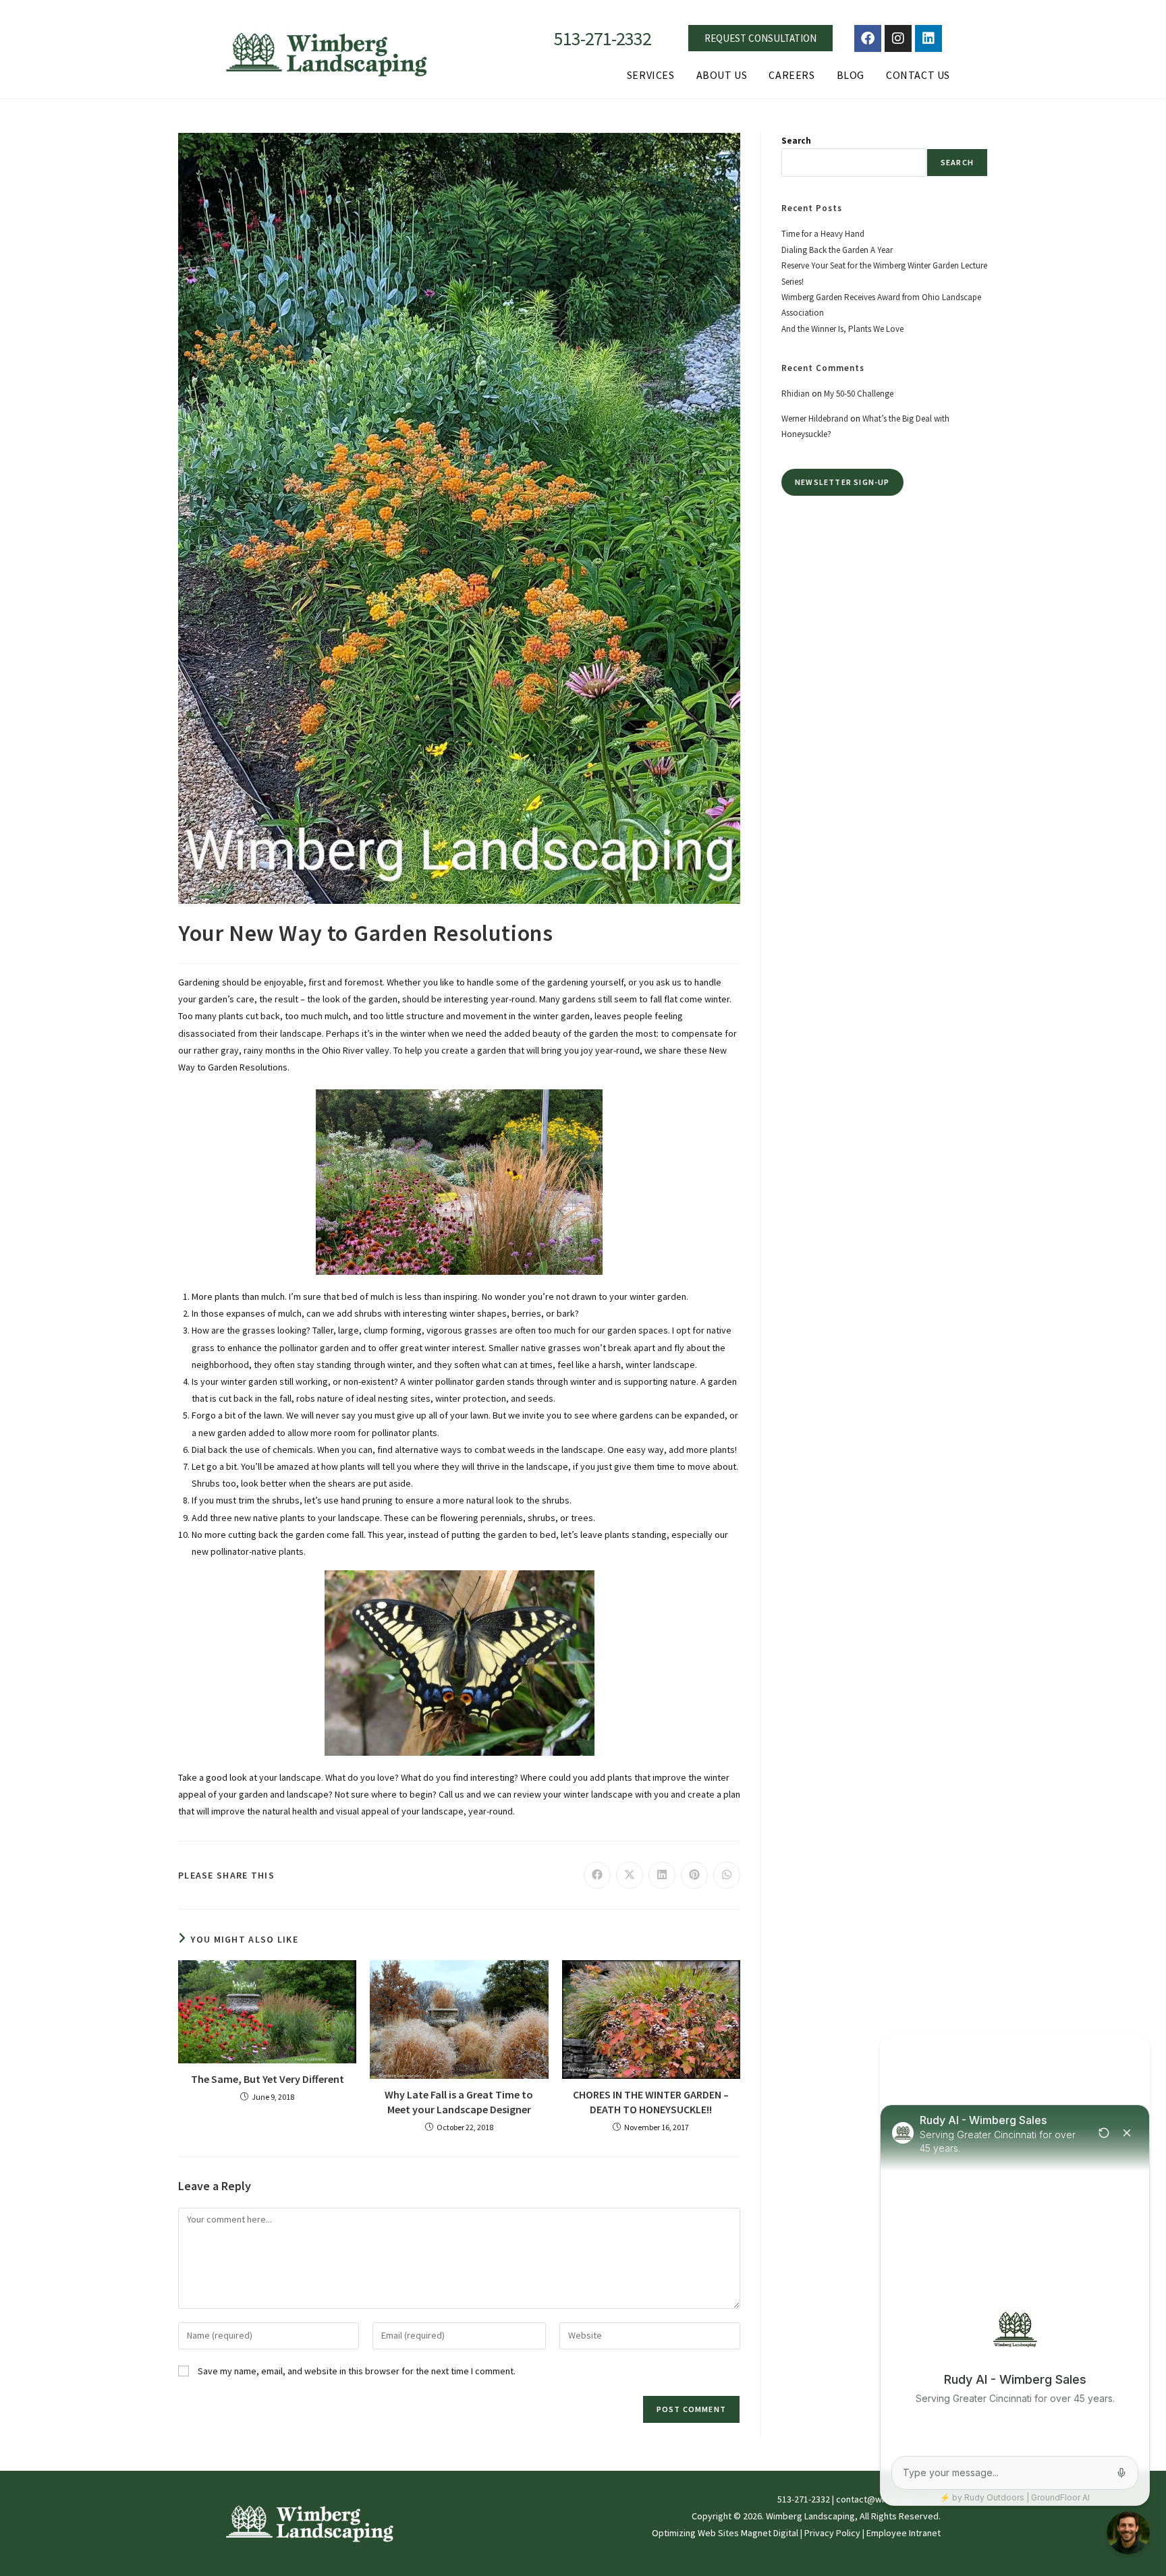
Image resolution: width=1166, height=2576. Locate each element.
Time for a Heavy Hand (823, 234)
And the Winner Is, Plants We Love (842, 329)
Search (796, 141)
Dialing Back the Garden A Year (837, 250)
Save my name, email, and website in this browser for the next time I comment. (357, 2371)
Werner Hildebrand (815, 419)
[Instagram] (898, 38)
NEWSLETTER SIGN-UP (842, 482)
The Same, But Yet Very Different (268, 2079)
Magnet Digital (770, 2533)
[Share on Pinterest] (694, 1875)
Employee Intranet (904, 2533)
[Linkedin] (928, 38)
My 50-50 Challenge (859, 394)
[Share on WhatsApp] (727, 1875)
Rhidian (796, 394)
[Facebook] (868, 38)
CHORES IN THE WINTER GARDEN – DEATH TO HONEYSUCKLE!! (651, 2102)
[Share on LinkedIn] (662, 1875)
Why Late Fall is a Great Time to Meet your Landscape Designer (459, 2102)
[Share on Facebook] (597, 1875)
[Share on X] (630, 1875)
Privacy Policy (832, 2533)
